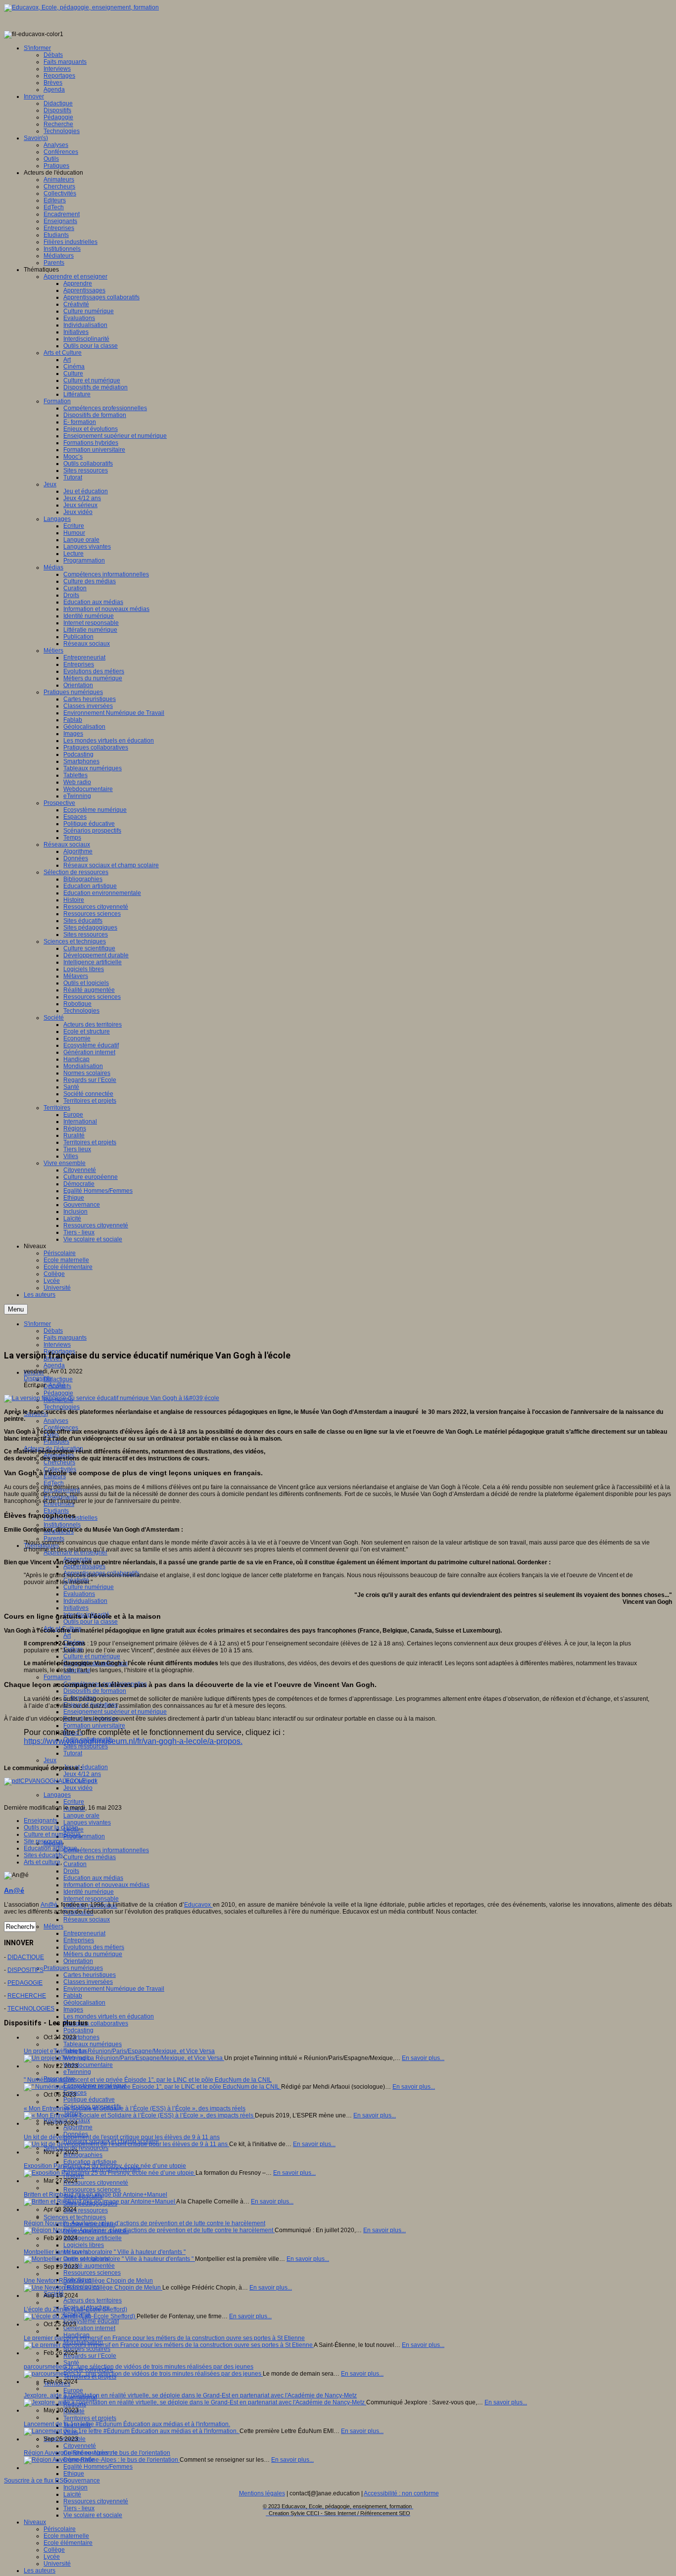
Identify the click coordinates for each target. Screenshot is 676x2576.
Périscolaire (60, 2529)
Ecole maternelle (66, 2536)
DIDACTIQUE (26, 1957)
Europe (73, 2390)
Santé (71, 2363)
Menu (16, 1309)
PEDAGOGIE (25, 1983)
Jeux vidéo (78, 1788)
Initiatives (76, 1608)
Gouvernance (82, 2481)
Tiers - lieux (79, 2508)
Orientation (78, 1961)
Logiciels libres (84, 2245)
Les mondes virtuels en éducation (109, 2016)
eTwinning (77, 2072)
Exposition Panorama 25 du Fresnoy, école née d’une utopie (105, 2166)
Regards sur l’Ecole (90, 2356)
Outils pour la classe (91, 1622)
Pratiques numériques (73, 1968)
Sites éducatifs (43, 1855)
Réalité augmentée (89, 2266)
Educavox (198, 1905)
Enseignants (41, 1821)
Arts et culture (42, 1862)
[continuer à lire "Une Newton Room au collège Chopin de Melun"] (93, 2288)
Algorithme (78, 2127)
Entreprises (79, 1940)
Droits (71, 1871)
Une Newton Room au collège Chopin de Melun (88, 2281)
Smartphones (81, 2037)
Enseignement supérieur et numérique (115, 1712)
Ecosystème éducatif (91, 2321)
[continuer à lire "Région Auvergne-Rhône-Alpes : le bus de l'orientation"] (102, 2460)
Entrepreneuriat (84, 1933)
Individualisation (85, 1601)
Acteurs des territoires (93, 2300)
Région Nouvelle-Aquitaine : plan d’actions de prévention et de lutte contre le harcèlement (145, 2223)
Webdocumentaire (88, 2065)
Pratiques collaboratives (96, 2023)
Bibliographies (83, 2155)
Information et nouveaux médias (106, 1885)
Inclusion (75, 2487)
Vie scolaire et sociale (93, 2515)
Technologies (62, 1407)
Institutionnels (62, 1525)
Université (57, 2564)
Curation (75, 1864)
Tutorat (73, 1753)
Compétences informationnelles (106, 1850)
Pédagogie (58, 1393)
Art (67, 1636)
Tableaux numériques (93, 2044)
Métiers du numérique (93, 1954)
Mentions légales (262, 2493)
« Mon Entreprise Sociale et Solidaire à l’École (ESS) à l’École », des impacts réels (135, 2108)
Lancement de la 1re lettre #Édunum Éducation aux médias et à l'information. (127, 2424)
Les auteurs (40, 2571)
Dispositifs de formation (95, 1691)
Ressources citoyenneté (96, 2183)
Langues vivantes (87, 1823)
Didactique (58, 1379)
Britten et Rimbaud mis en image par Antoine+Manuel (96, 2195)
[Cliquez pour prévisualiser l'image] (112, 1398)
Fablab (73, 1996)
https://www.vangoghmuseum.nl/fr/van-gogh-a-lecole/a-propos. (133, 1741)
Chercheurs (59, 1462)
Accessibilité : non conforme (401, 2493)
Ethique (74, 2474)
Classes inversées (88, 1982)
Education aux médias (93, 1878)
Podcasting (78, 2030)
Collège (54, 2550)
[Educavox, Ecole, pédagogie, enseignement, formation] (81, 7)
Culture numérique (89, 1587)
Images (73, 2010)
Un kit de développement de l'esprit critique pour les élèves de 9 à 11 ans (122, 2137)
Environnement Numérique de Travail (114, 1989)
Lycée (52, 2557)
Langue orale (81, 1816)
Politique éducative (89, 2100)
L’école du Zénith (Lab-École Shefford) (75, 2309)
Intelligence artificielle (93, 2238)
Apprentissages (84, 1566)
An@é (57, 1385)
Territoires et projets (90, 2418)
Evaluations (79, 1594)
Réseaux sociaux (87, 1920)
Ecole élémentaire (68, 2543)
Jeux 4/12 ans (82, 1774)
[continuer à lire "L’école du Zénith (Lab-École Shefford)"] (80, 2316)
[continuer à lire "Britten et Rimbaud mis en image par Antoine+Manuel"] (100, 2201)
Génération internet (89, 2328)
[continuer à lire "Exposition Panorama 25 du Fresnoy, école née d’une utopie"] (110, 2173)
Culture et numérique (92, 1656)
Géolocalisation (84, 2003)
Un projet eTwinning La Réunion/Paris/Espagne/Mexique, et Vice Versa (119, 2051)
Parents (54, 1539)
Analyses (56, 1421)
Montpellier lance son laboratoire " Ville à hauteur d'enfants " (105, 2252)
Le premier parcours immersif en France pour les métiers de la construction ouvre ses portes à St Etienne (164, 2338)
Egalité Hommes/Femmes (98, 2467)
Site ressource (43, 1841)
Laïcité (72, 2494)
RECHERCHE (27, 1996)
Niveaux (35, 2522)
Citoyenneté (80, 2446)
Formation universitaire (94, 1726)
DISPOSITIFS (25, 1970)
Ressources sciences (92, 2190)
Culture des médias (90, 1857)
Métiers (53, 1926)
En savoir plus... (423, 2058)
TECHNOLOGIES (31, 2009)
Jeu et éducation (86, 1767)
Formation (57, 1677)
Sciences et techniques (75, 2217)
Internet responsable (91, 1899)
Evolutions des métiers (94, 1947)
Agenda (54, 1365)
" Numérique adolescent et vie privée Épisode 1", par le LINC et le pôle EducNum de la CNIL (148, 2080)
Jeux (50, 1760)
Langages (57, 1795)
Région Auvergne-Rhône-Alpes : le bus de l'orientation (97, 2453)
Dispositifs (38, 1378)
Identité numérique (89, 1892)
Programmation (84, 1836)
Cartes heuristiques (90, 1975)
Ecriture (74, 1802)
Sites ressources (86, 1746)
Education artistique (90, 2162)
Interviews (57, 1345)
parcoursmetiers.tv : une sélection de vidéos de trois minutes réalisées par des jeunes (139, 2367)
